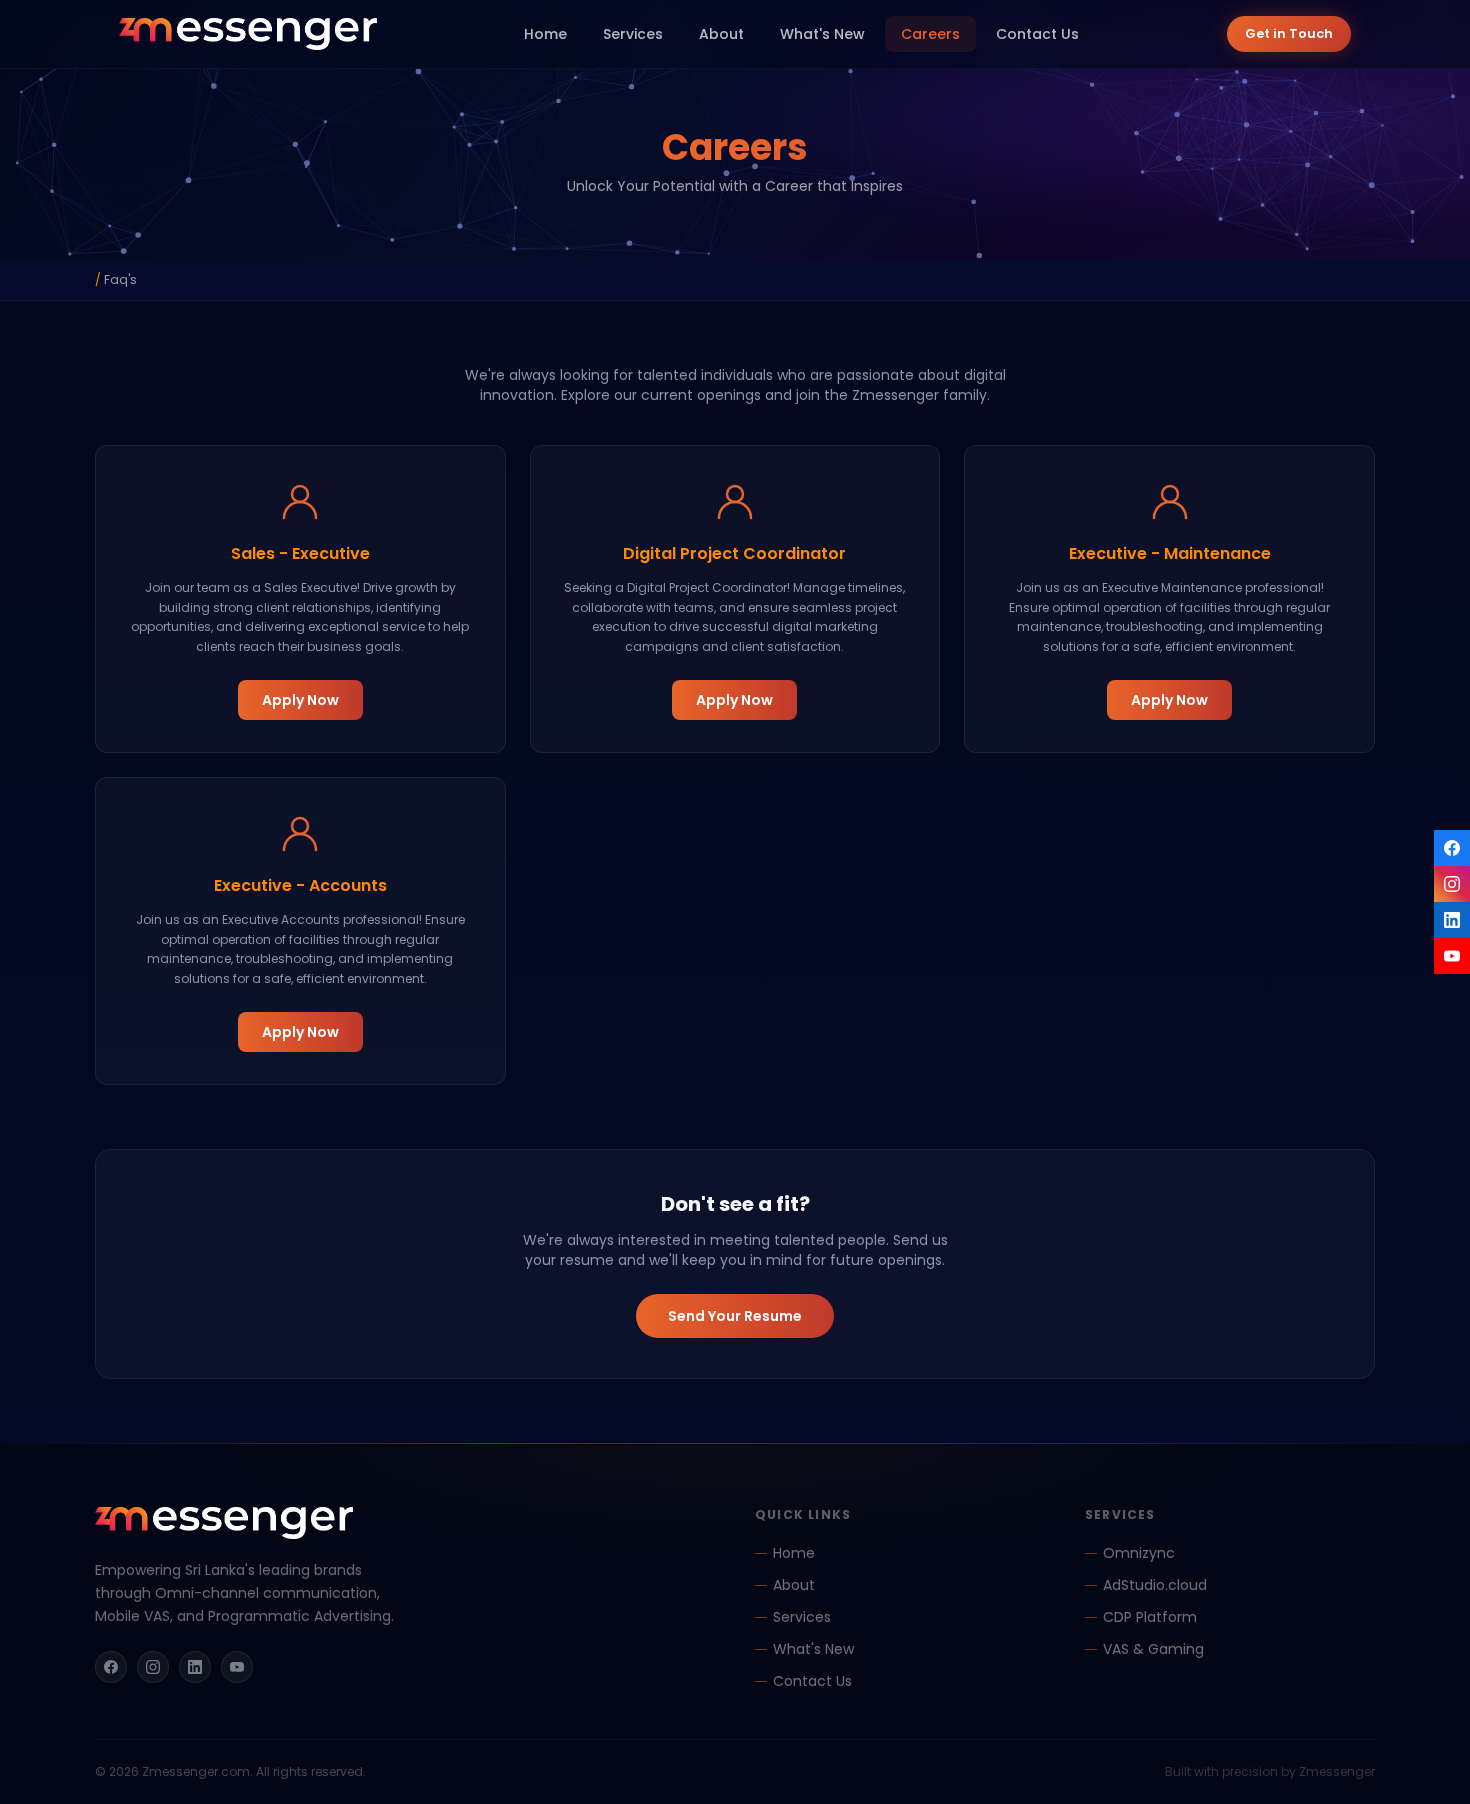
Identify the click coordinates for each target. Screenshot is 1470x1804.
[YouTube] (1452, 956)
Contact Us (1037, 34)
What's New (822, 34)
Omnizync (1139, 1553)
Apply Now (300, 700)
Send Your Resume (735, 1316)
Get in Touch (1289, 33)
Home (545, 34)
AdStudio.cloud (1155, 1585)
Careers (930, 34)
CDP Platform (1150, 1617)
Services (633, 34)
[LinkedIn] (1452, 920)
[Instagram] (1452, 884)
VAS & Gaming (1153, 1649)
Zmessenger (1337, 1771)
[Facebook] (1452, 848)
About (721, 34)
